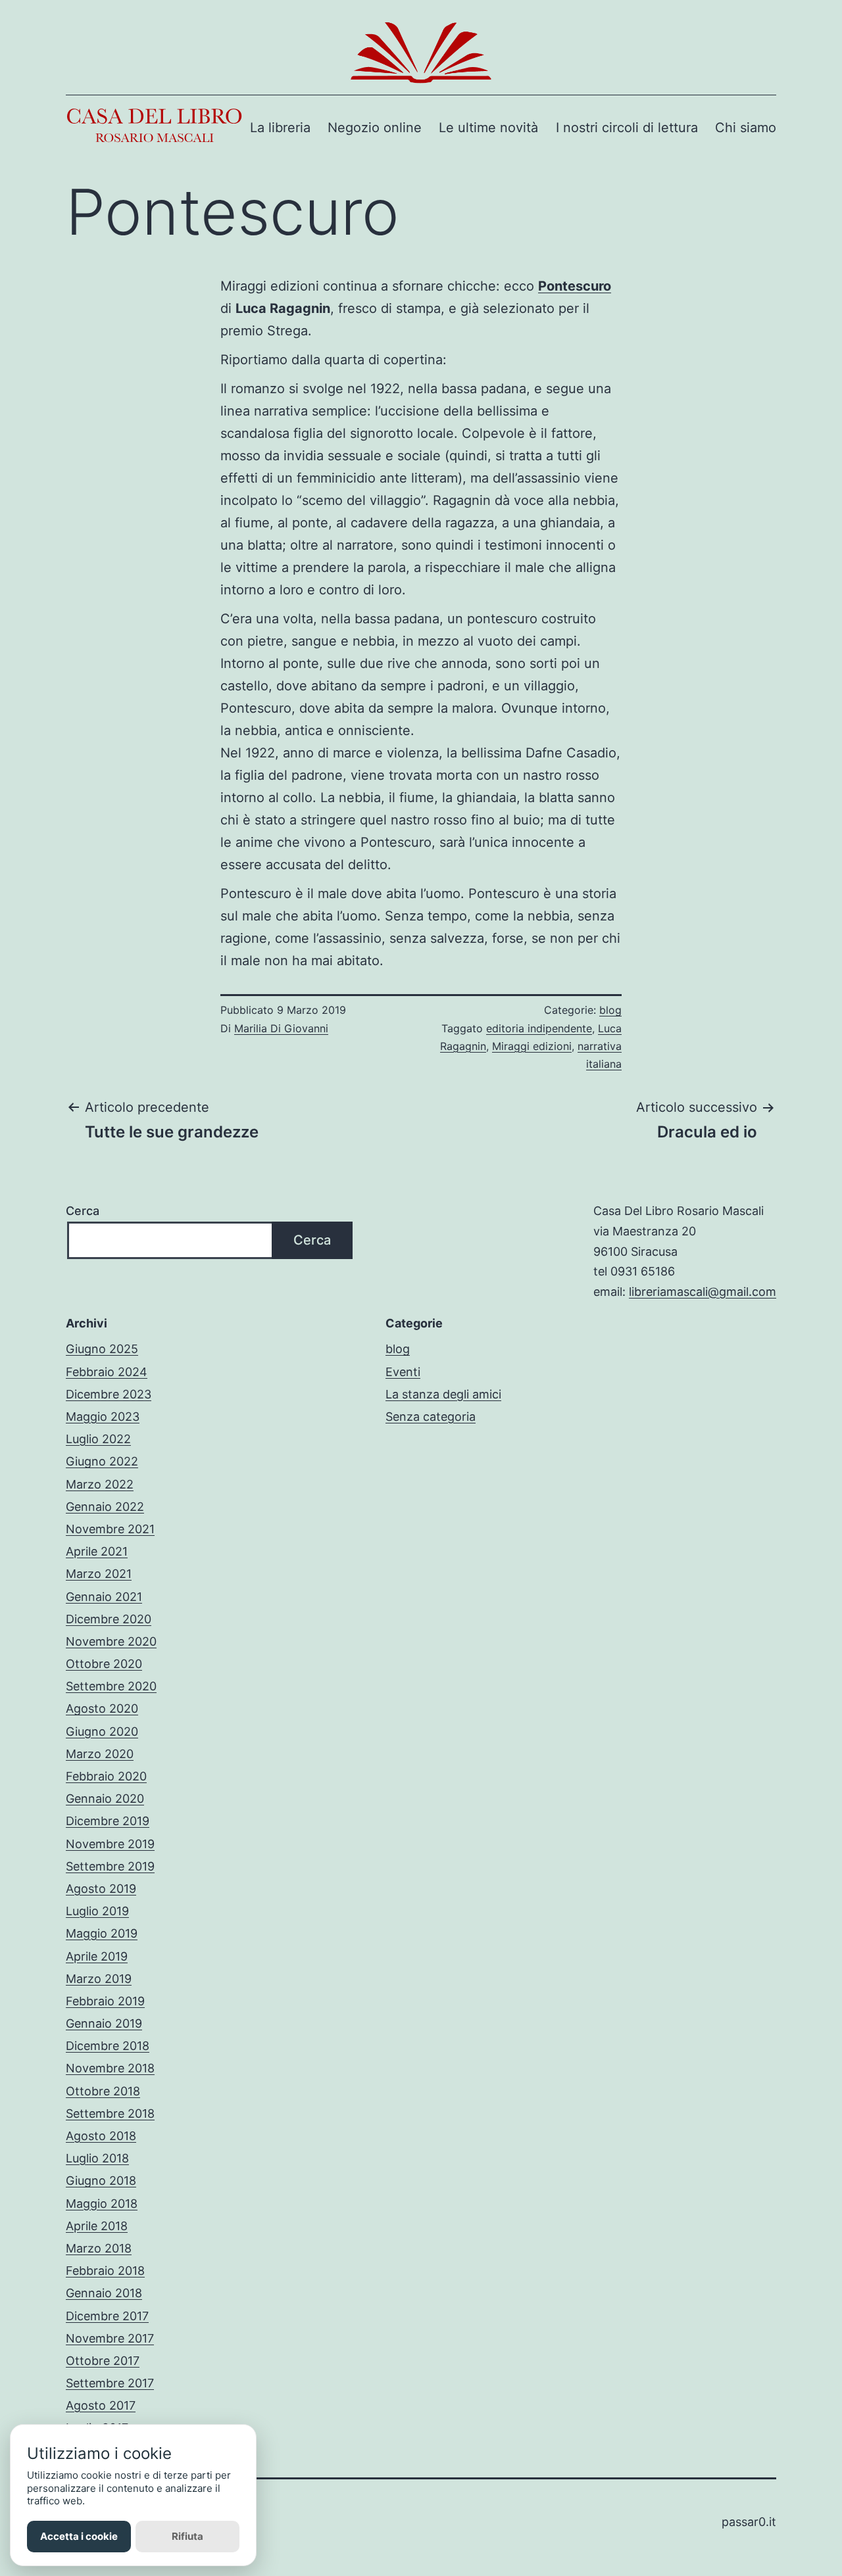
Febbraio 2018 (105, 2271)
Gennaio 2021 (104, 1597)
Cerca (83, 1211)
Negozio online (375, 128)
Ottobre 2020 (104, 1664)
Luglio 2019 (97, 1911)
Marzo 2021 (99, 1574)
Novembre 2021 (110, 1529)
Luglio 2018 (97, 2158)
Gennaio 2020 (105, 1799)
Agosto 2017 (101, 2405)
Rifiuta (187, 2536)
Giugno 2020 (102, 1731)
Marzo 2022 (100, 1484)
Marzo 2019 (99, 1979)
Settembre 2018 (110, 2113)
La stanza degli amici (443, 1394)
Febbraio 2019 (105, 2001)
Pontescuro (575, 286)
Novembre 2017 (110, 2338)
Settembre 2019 (110, 1866)
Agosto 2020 (102, 1708)
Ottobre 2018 (103, 2091)
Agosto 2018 (101, 2136)
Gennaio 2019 (104, 2023)
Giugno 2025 (102, 1349)
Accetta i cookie (79, 2536)
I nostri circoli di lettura (627, 128)
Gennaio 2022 (105, 1507)
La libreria (280, 128)
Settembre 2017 (110, 2383)
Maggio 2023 (103, 1417)
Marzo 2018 (99, 2248)
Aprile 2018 (97, 2226)
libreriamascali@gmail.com (703, 1292)
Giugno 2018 (101, 2181)
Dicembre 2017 (107, 2316)
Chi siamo (746, 128)
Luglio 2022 (98, 1439)
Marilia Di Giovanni (281, 1028)
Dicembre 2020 (109, 1619)
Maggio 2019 (102, 1933)
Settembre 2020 (111, 1686)
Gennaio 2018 (104, 2293)
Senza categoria (431, 1417)
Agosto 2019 (101, 1889)
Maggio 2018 (102, 2204)
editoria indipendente (539, 1028)
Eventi (403, 1372)
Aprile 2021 (97, 1551)
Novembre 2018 (110, 2068)
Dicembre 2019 (108, 1821)
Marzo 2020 (100, 1754)
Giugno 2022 (102, 1461)
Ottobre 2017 (103, 2361)
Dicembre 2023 (109, 1394)
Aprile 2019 (97, 1956)
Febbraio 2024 (107, 1372)
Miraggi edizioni (532, 1046)
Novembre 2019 (110, 1844)
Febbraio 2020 (106, 1776)
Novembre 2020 (111, 1641)
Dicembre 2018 (108, 2046)
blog (610, 1010)
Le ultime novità (488, 128)
